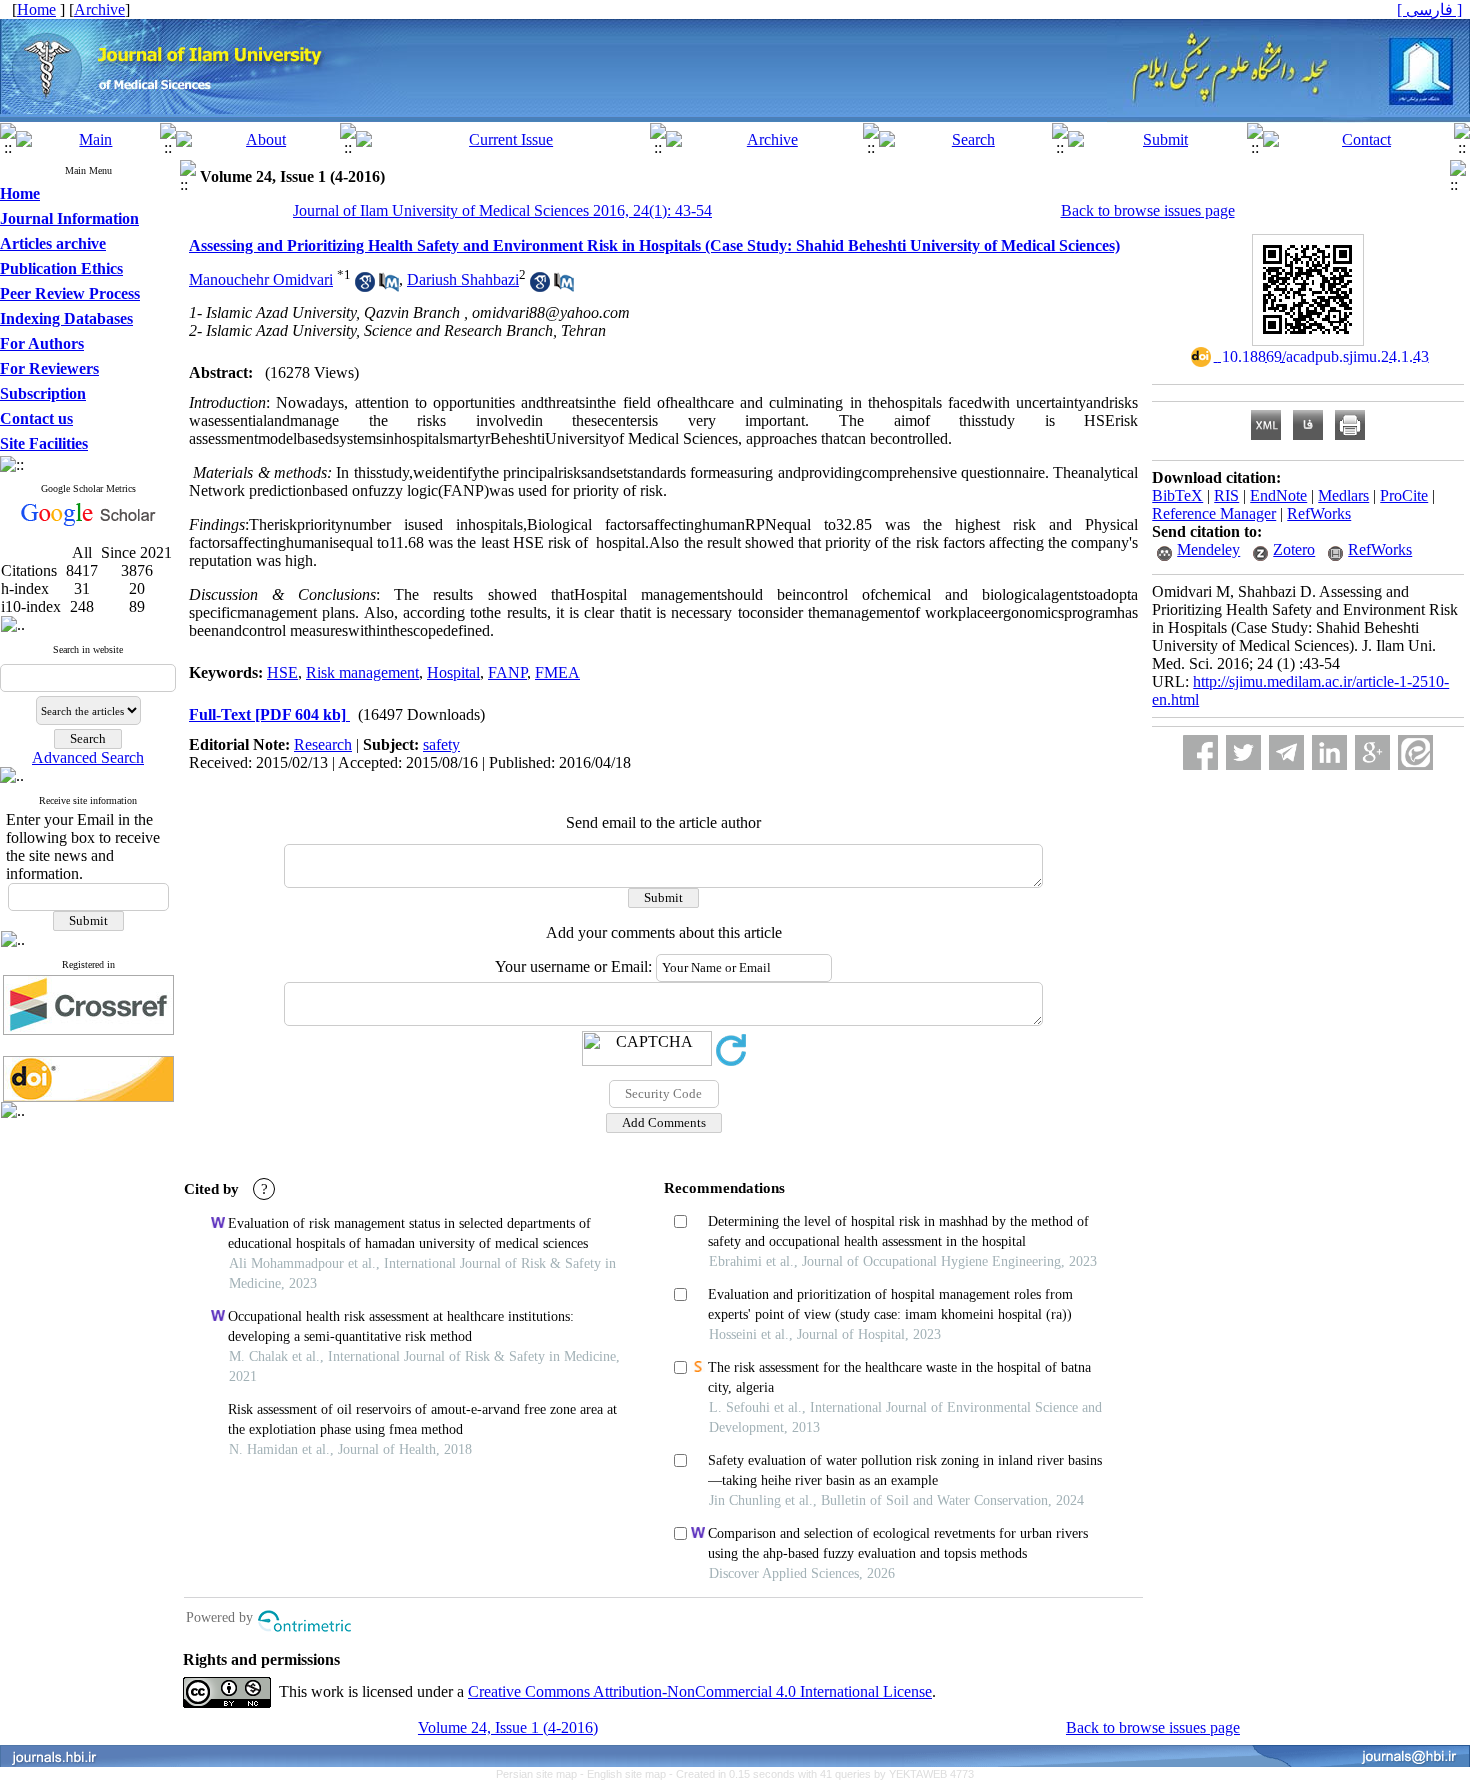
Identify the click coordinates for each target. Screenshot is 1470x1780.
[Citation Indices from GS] (88, 522)
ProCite (1404, 495)
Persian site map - (541, 1774)
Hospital (453, 672)
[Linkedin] (1329, 752)
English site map (628, 1774)
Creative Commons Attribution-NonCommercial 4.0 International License (700, 1691)
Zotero (1294, 549)
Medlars (1343, 495)
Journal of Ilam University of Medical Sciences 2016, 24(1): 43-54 (502, 210)
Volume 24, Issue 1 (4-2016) (508, 1727)
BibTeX (1177, 495)
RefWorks (1319, 513)
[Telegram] (1286, 752)
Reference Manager (1214, 513)
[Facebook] (1200, 752)
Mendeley (1208, 549)
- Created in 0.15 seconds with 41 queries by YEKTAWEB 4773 (821, 1774)
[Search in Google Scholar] (365, 286)
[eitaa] (1415, 752)
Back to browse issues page (1148, 210)
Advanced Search (88, 757)
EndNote (1278, 495)
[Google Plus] (1372, 752)
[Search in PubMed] (389, 286)
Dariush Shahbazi (463, 279)
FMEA (557, 672)
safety (441, 744)
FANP (507, 672)
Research (323, 744)
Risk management (362, 672)
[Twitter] (1243, 752)
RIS (1226, 495)
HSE (282, 672)
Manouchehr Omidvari (261, 279)
